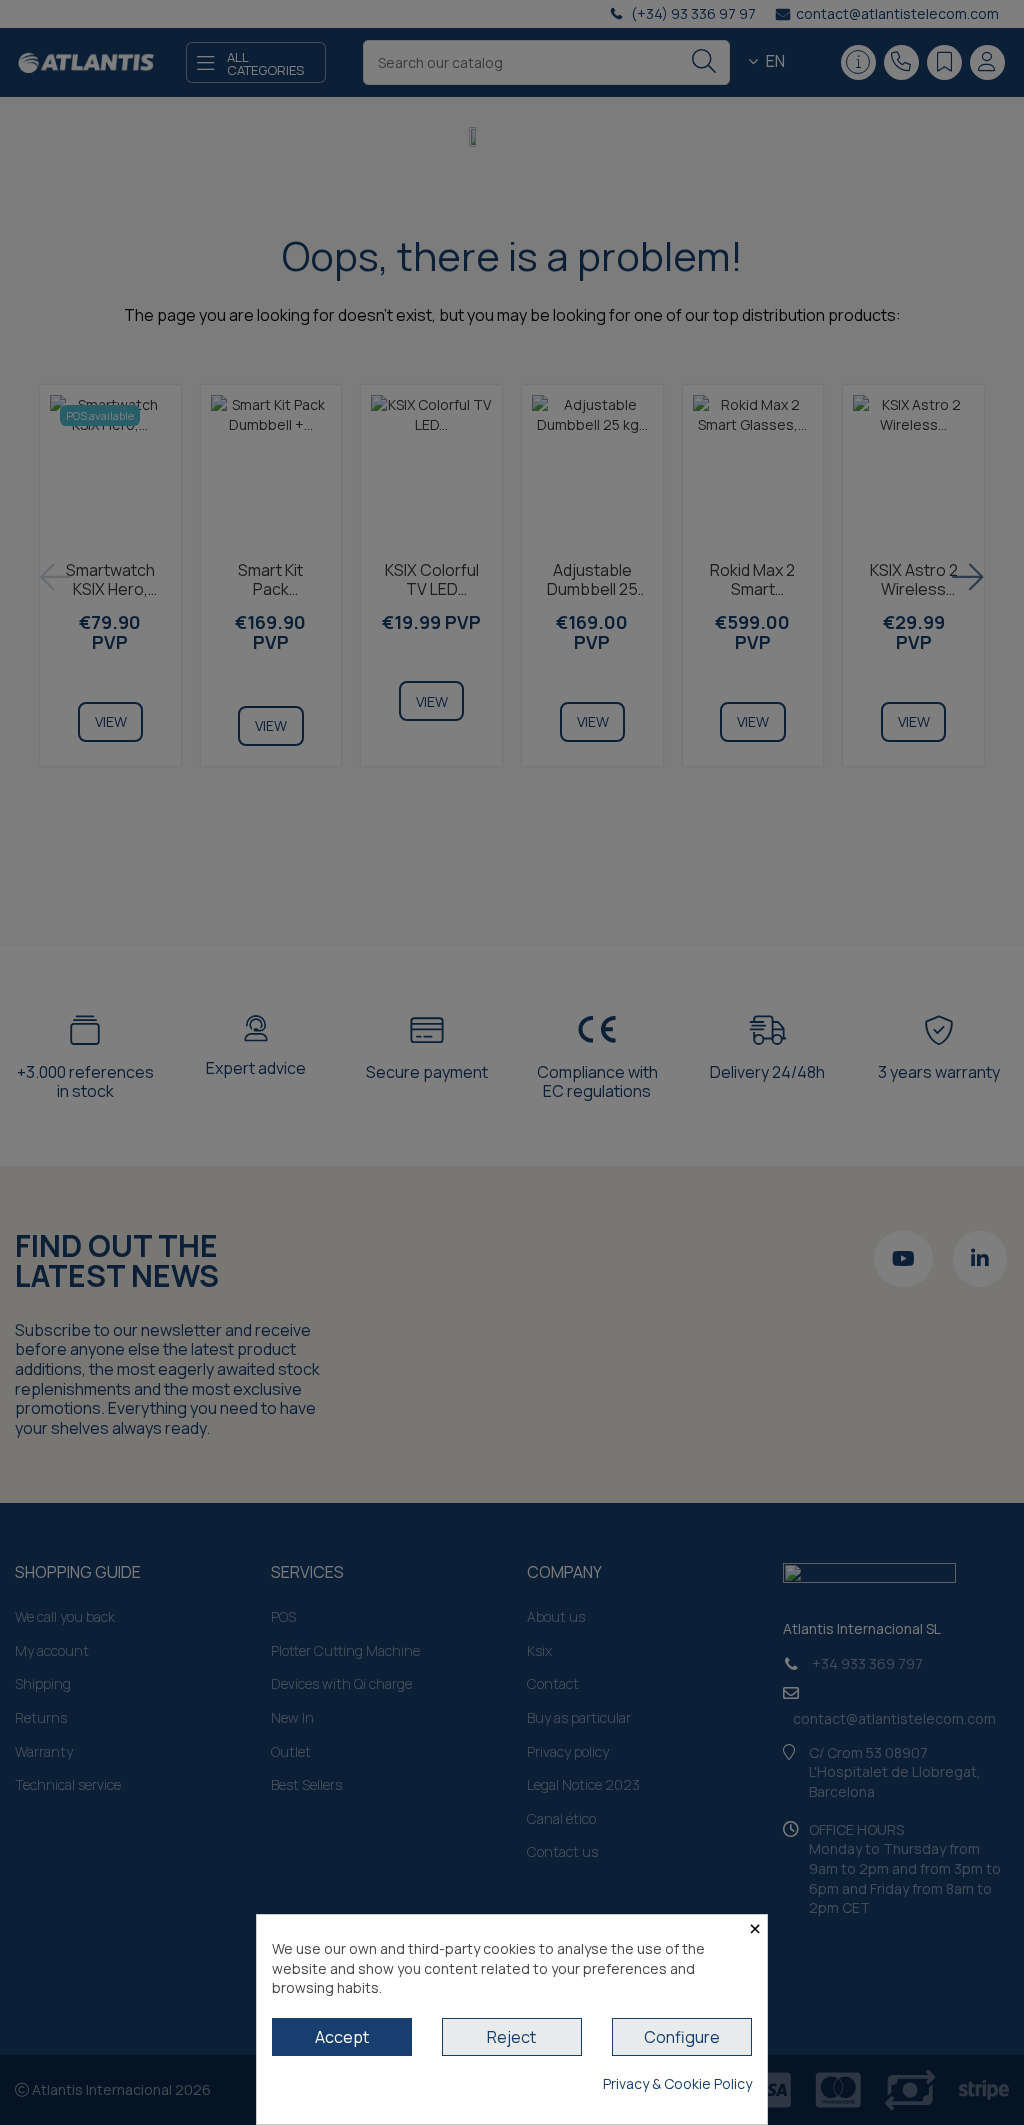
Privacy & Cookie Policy (677, 2083)
